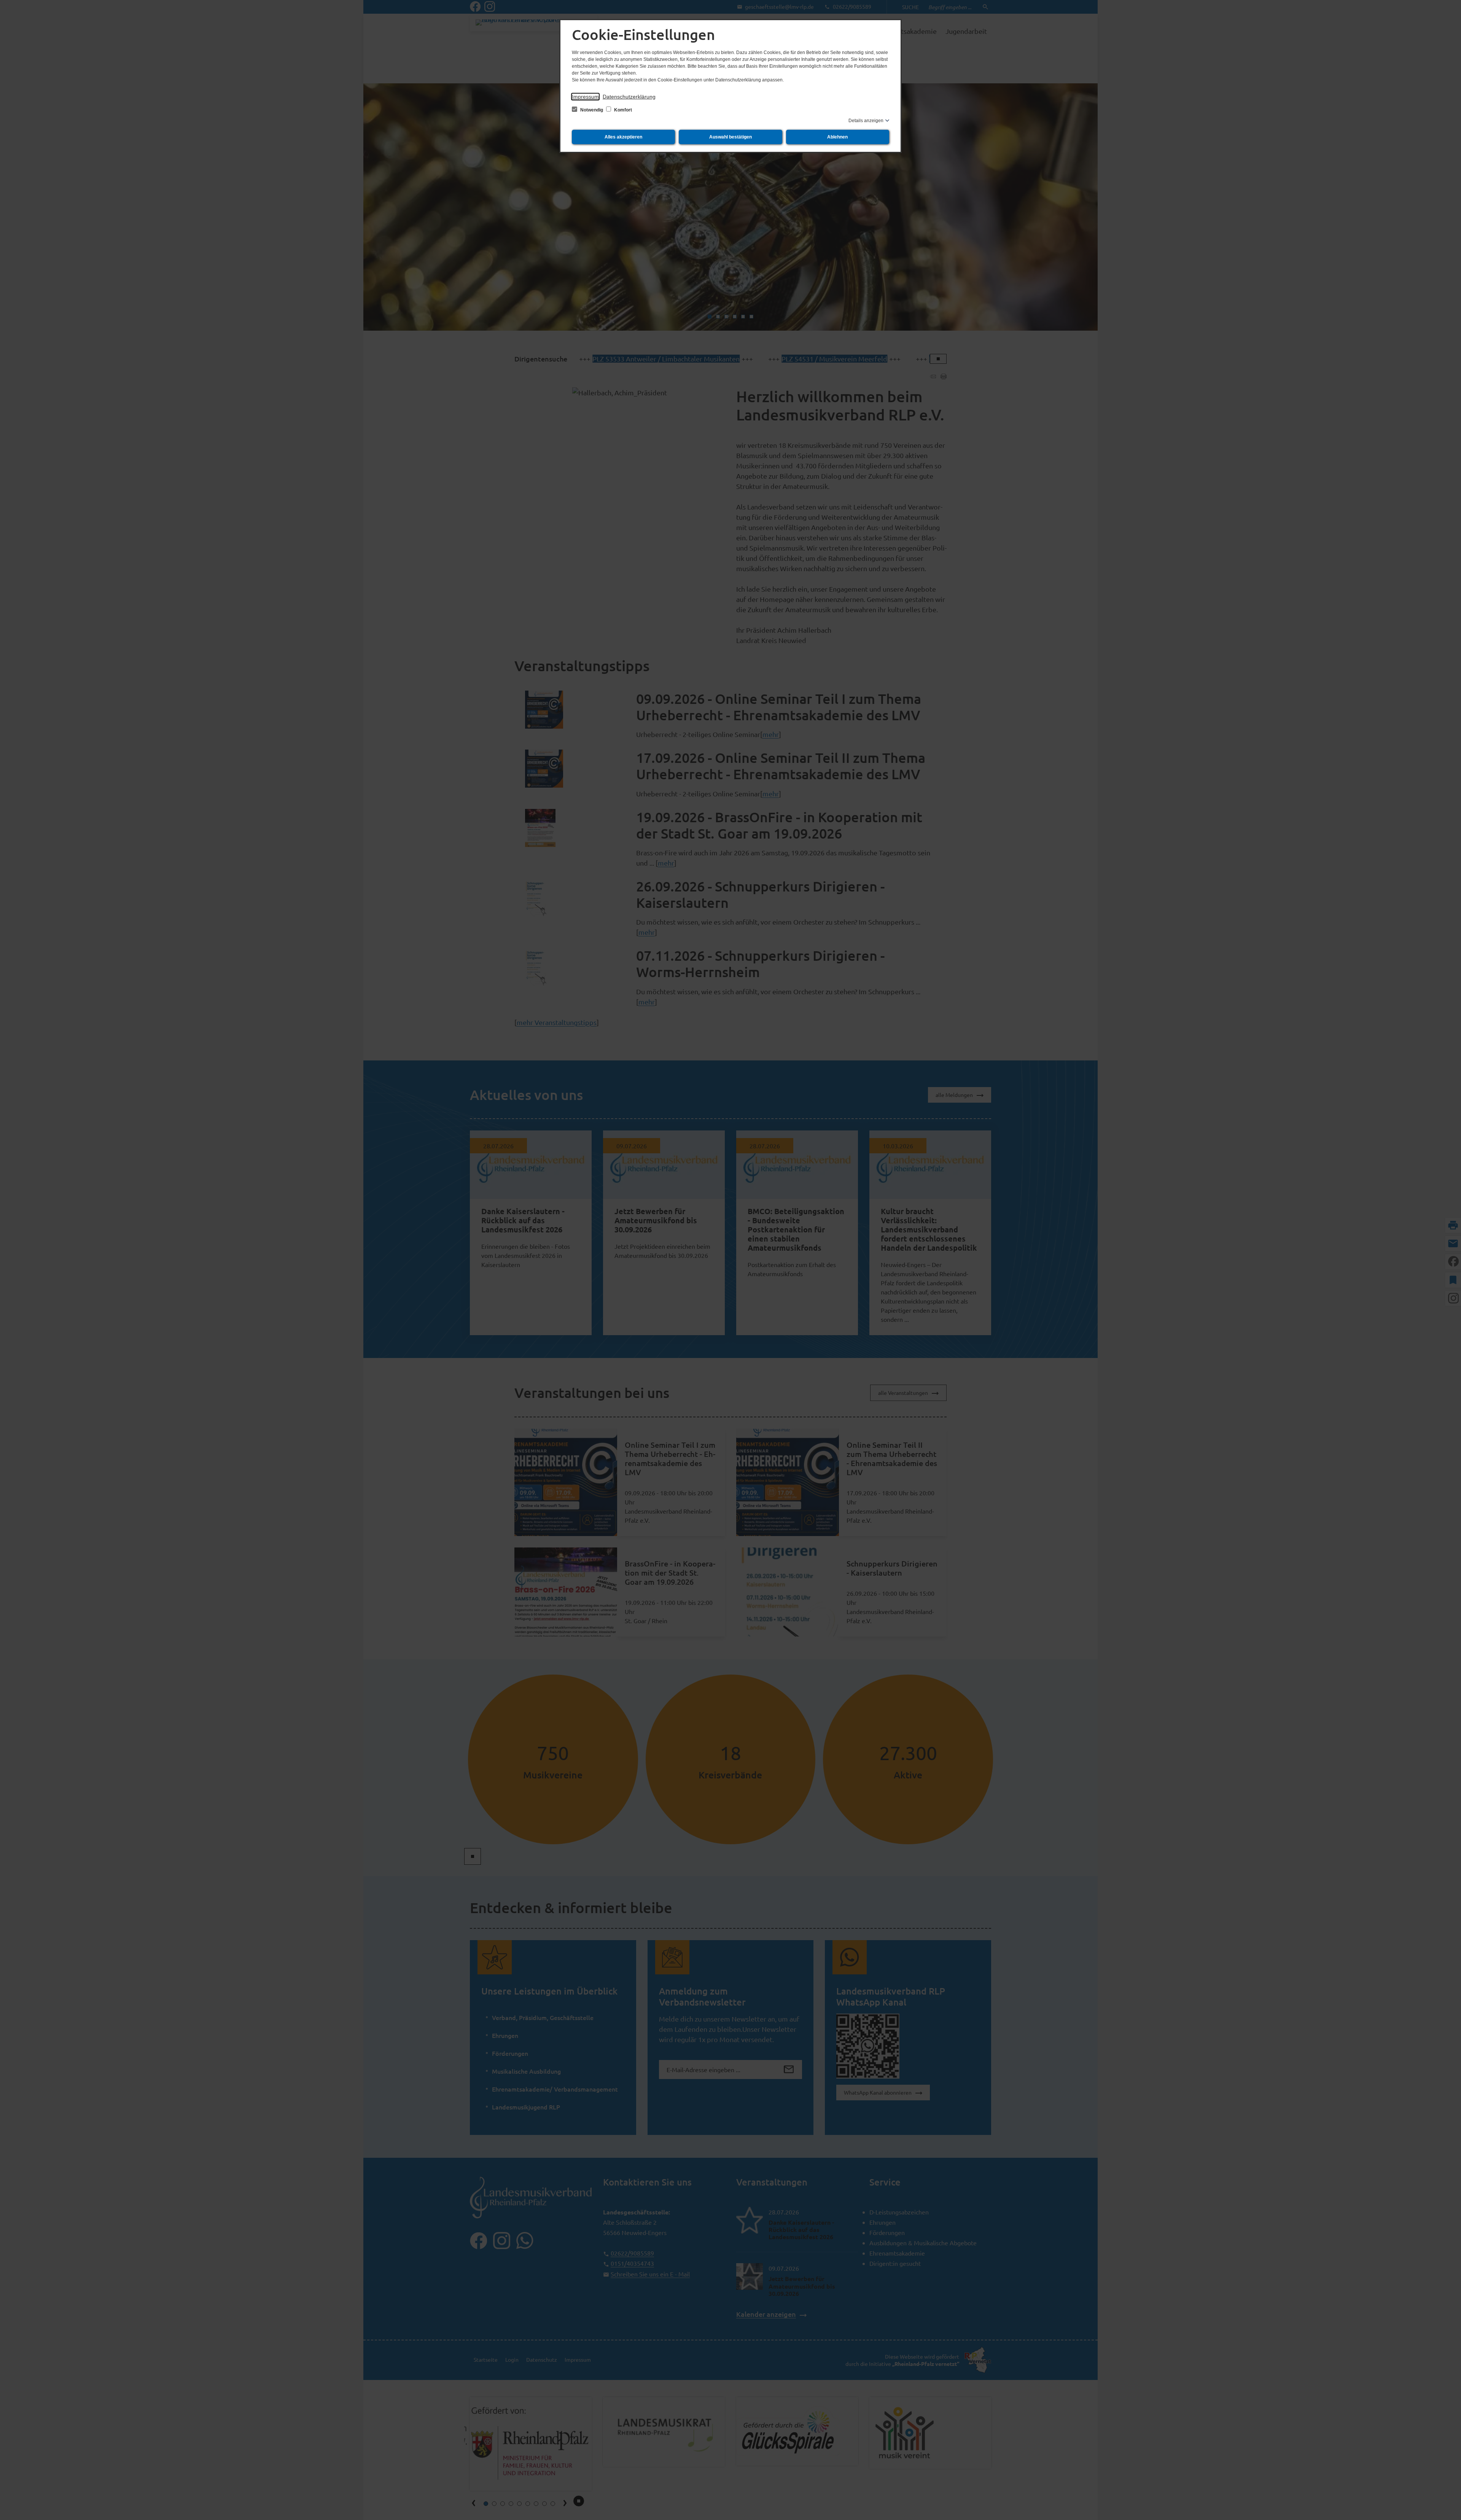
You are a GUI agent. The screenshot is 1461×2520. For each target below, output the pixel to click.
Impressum (585, 97)
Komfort (622, 110)
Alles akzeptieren (623, 137)
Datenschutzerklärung (629, 97)
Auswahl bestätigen (730, 137)
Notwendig (592, 110)
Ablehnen (837, 137)
